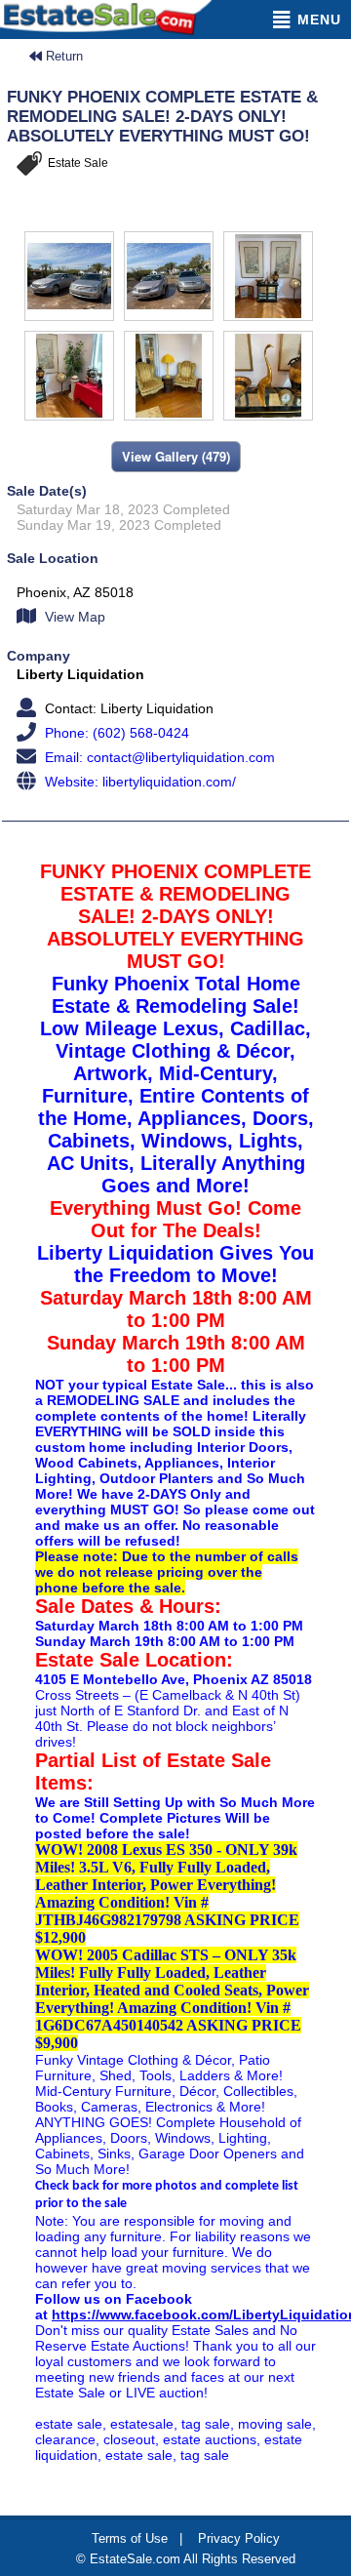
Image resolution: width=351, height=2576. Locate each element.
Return (62, 56)
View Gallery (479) (176, 456)
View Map (73, 617)
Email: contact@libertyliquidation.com (158, 757)
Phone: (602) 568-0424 (115, 733)
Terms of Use (130, 2538)
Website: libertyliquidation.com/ (138, 782)
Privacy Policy (239, 2538)
